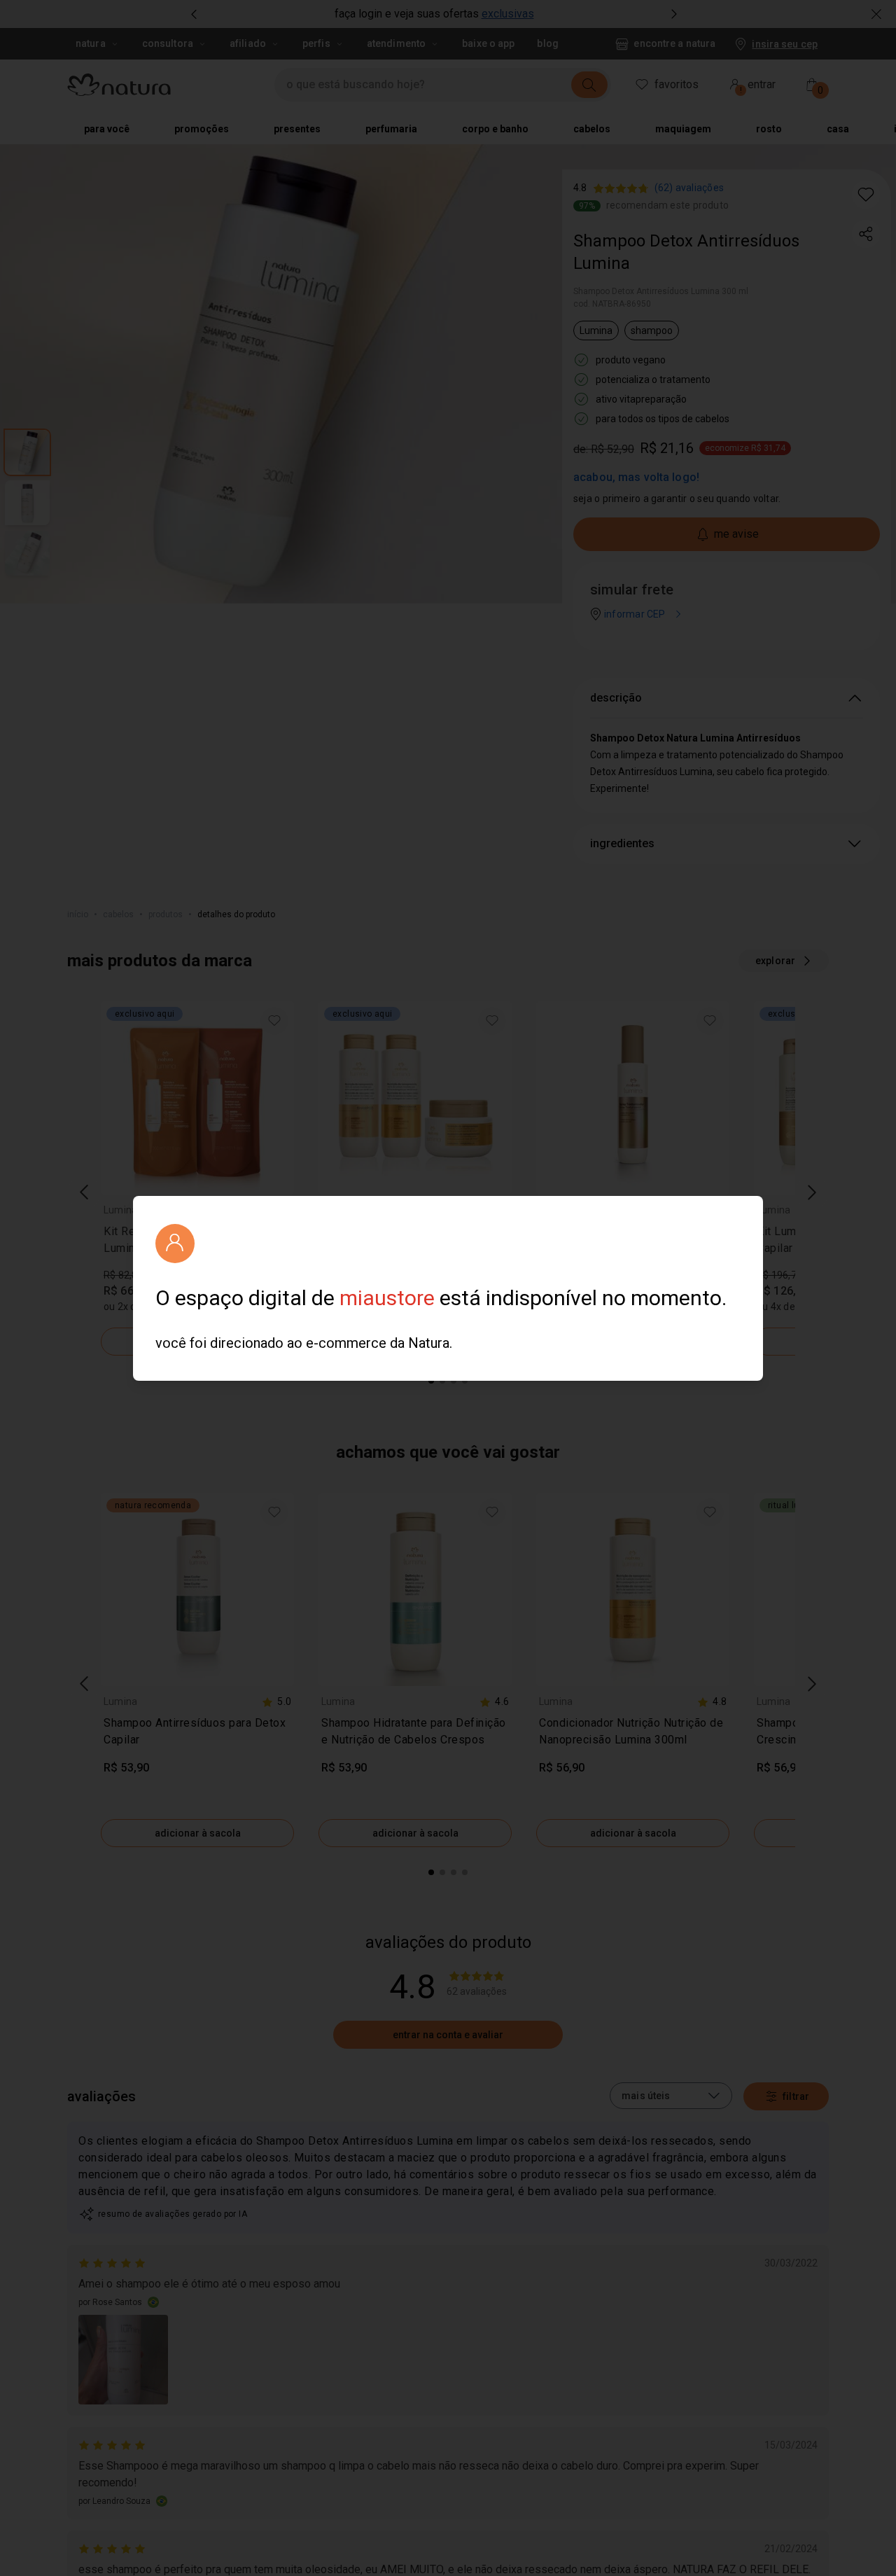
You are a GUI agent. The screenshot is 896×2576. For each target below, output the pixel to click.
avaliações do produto (448, 1942)
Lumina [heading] (120, 1210)
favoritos (677, 84)
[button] (866, 195)
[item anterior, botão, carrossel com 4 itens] (194, 14)
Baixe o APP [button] (488, 43)
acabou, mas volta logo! (636, 477)
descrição (616, 698)
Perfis (316, 43)
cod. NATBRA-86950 (612, 304)
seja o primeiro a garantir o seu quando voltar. (677, 499)
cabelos (118, 914)
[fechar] (876, 14)
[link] (197, 1243)
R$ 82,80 (124, 1275)
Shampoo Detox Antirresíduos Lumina (686, 252)
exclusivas (508, 14)
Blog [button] (547, 43)
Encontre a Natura (674, 43)
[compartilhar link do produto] (866, 234)
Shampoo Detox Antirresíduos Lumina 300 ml (661, 291)
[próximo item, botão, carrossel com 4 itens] (674, 14)
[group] (434, 14)
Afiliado (248, 43)
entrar (758, 86)
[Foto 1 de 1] (123, 2360)
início (78, 914)
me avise (736, 534)
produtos (166, 914)
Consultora (168, 43)
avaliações (101, 2096)
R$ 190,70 (344, 1275)
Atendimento (396, 43)
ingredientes (622, 843)
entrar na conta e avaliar (448, 2035)
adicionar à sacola (198, 1342)
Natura (91, 43)
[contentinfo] (276, 1210)
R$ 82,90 (559, 1275)
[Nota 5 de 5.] (113, 2263)
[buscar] (589, 85)
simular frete (632, 590)
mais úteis (646, 2096)
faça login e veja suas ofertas (407, 14)
